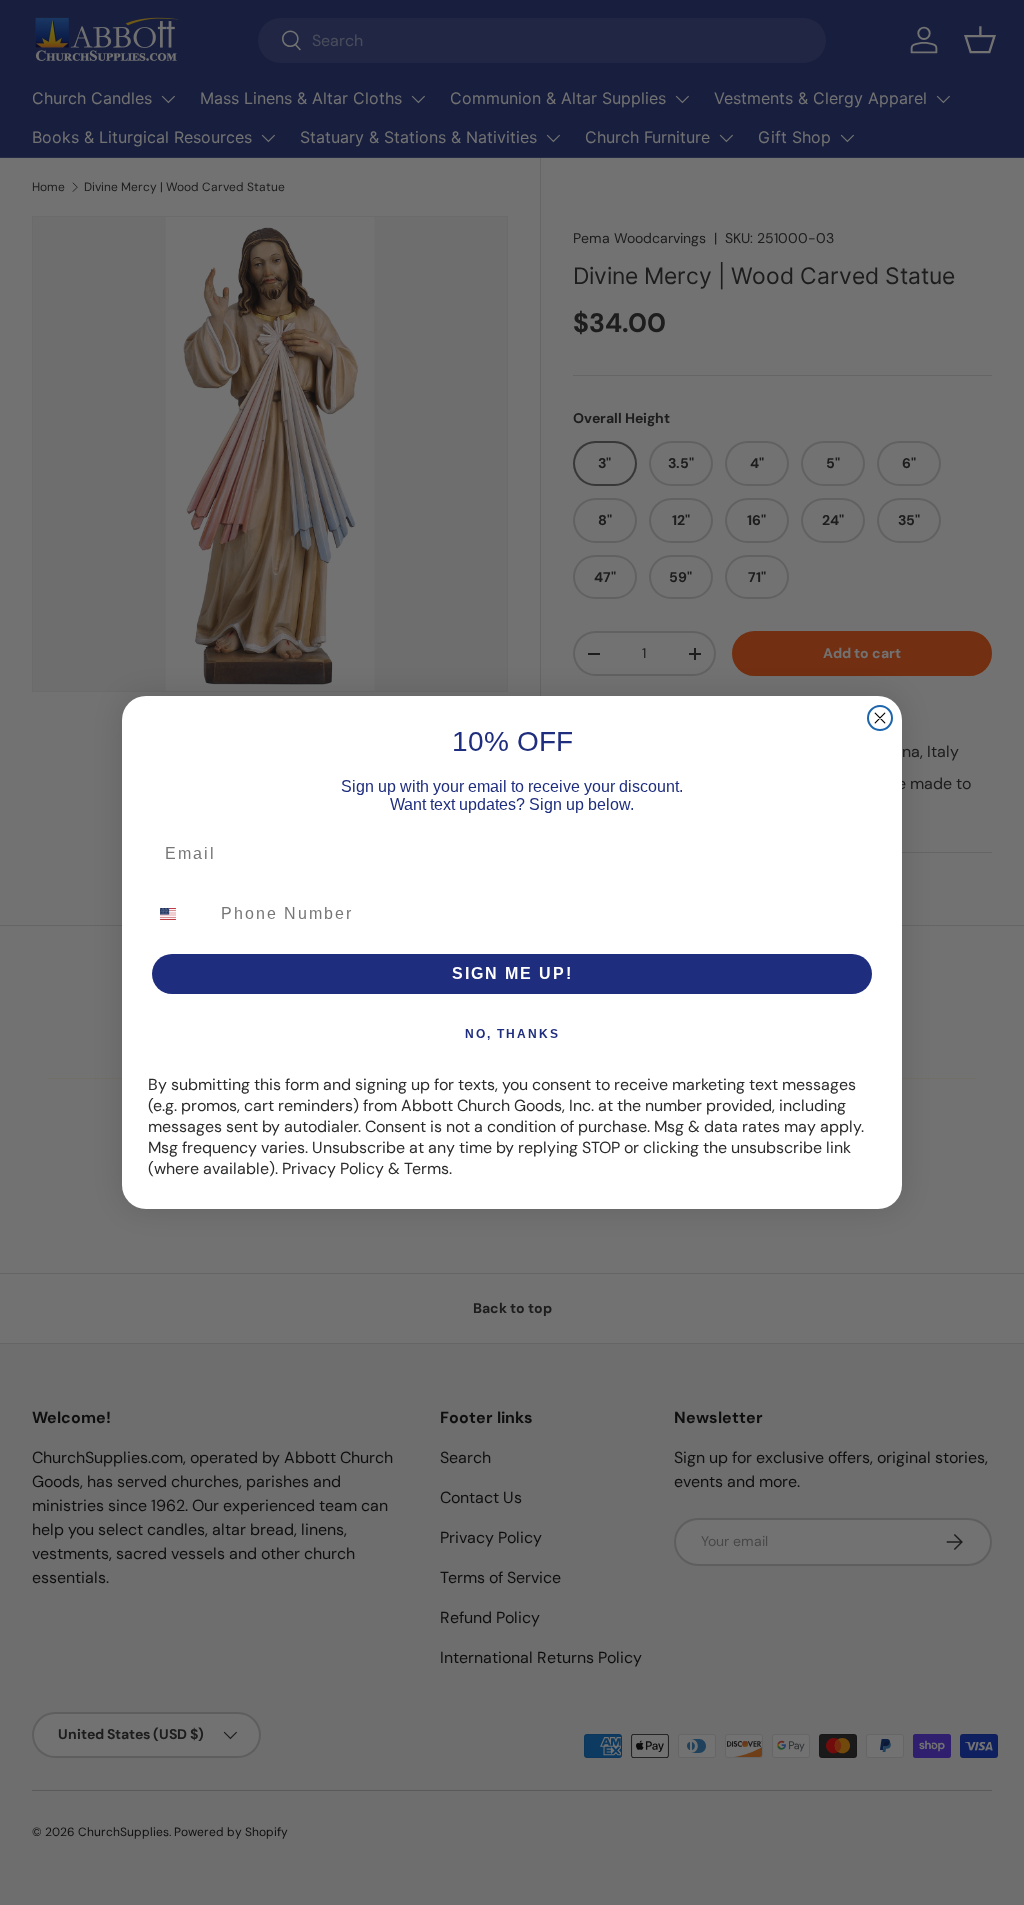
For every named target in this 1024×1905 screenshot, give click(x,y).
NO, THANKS (512, 1034)
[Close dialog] (880, 718)
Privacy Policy (333, 1168)
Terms (426, 1168)
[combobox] (180, 914)
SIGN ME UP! (512, 973)
